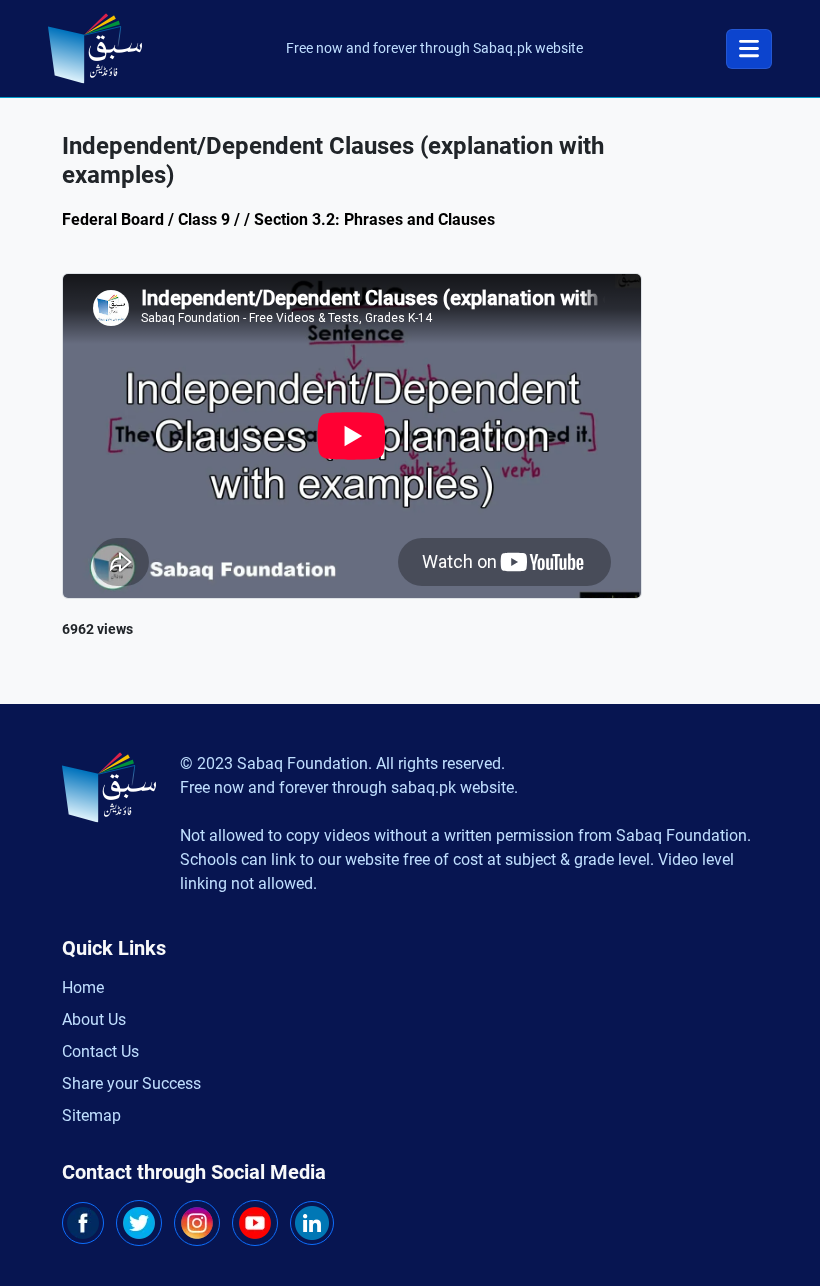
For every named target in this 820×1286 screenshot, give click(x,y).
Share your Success (131, 1083)
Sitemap (91, 1115)
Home (83, 987)
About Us (94, 1019)
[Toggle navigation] (749, 49)
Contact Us (100, 1051)
